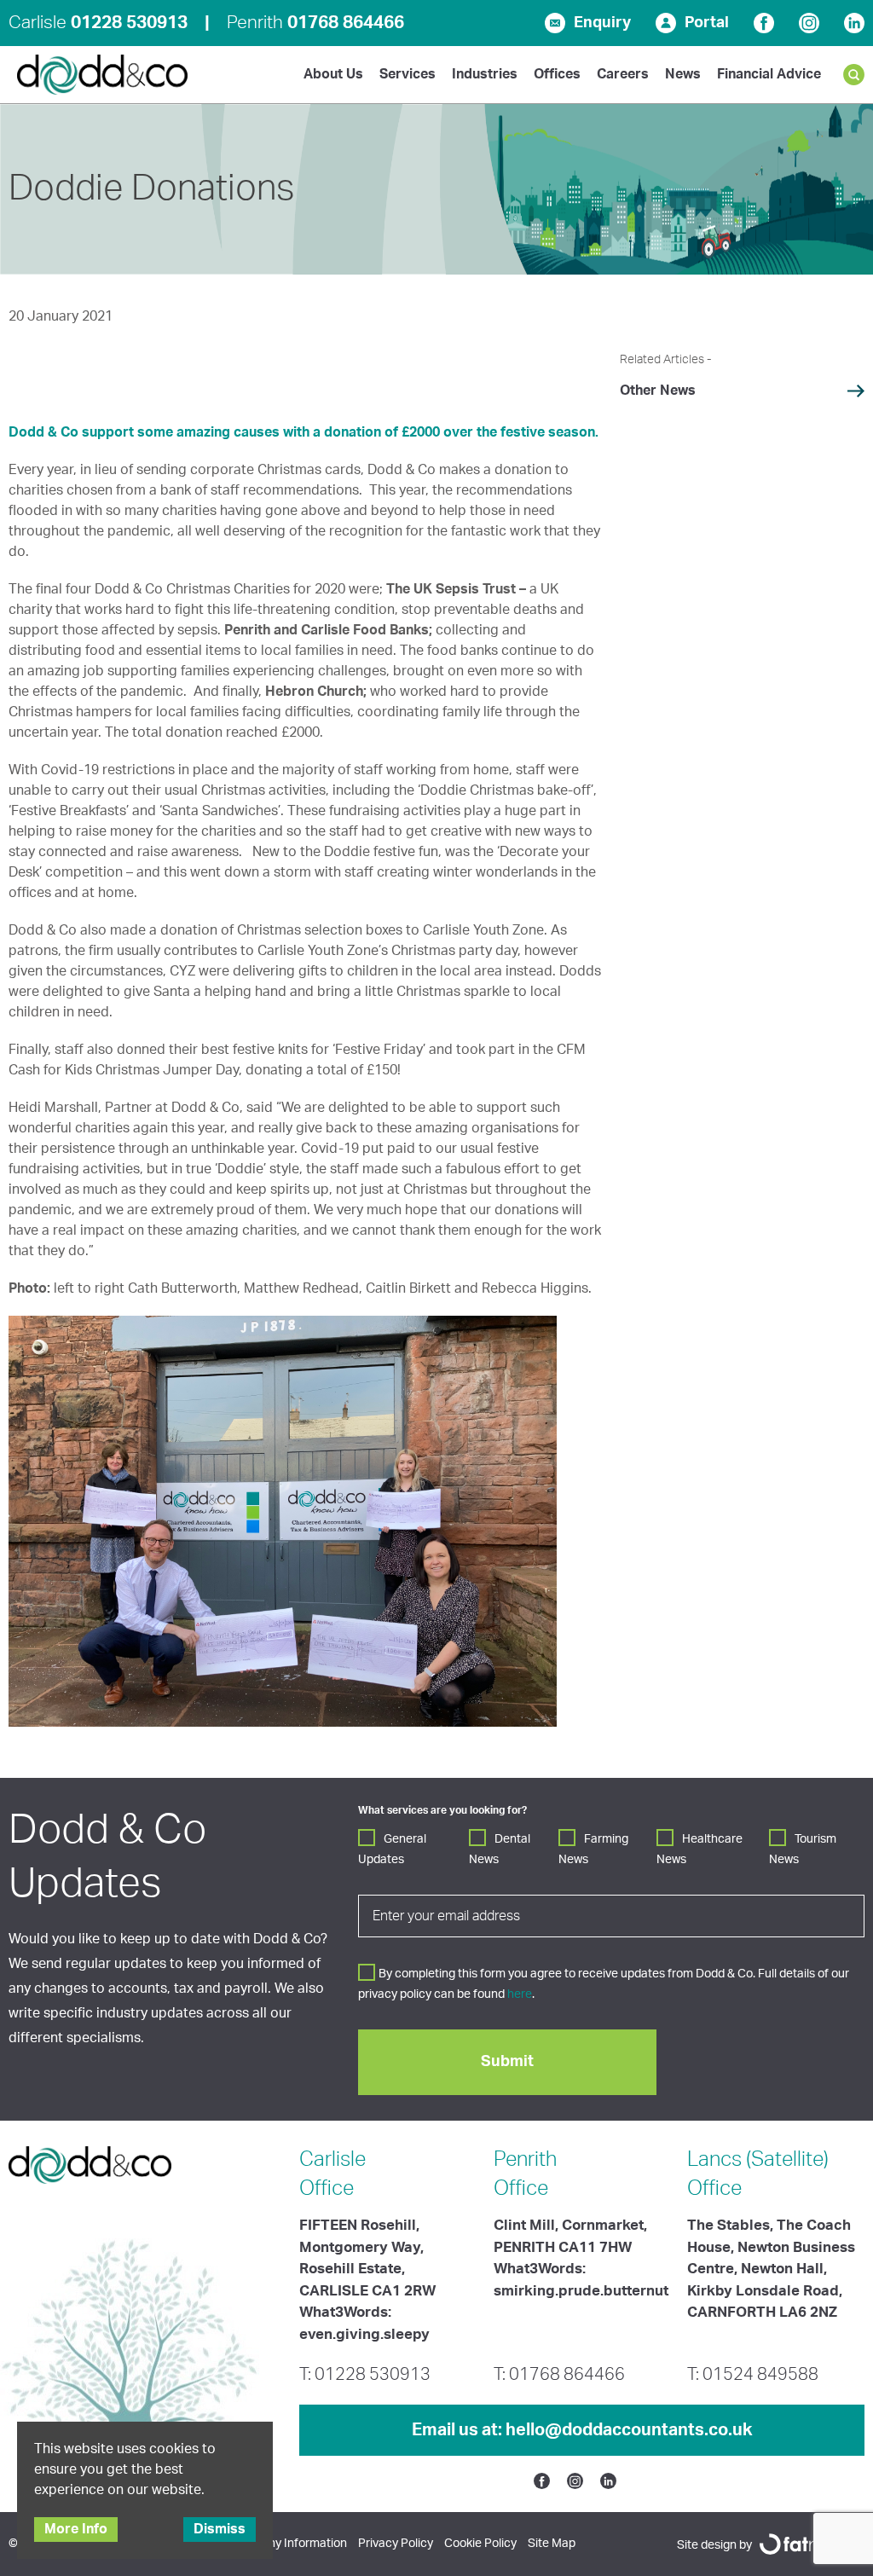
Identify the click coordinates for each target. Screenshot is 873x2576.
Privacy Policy (396, 2544)
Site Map (552, 2544)
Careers (623, 74)
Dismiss (220, 2529)
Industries (485, 74)
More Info (76, 2529)
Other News (658, 391)
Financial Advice (769, 74)
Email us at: (582, 2430)
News (683, 74)
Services (408, 74)
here (520, 1994)
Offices (557, 74)
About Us (333, 74)
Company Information (288, 2544)
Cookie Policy (480, 2544)
